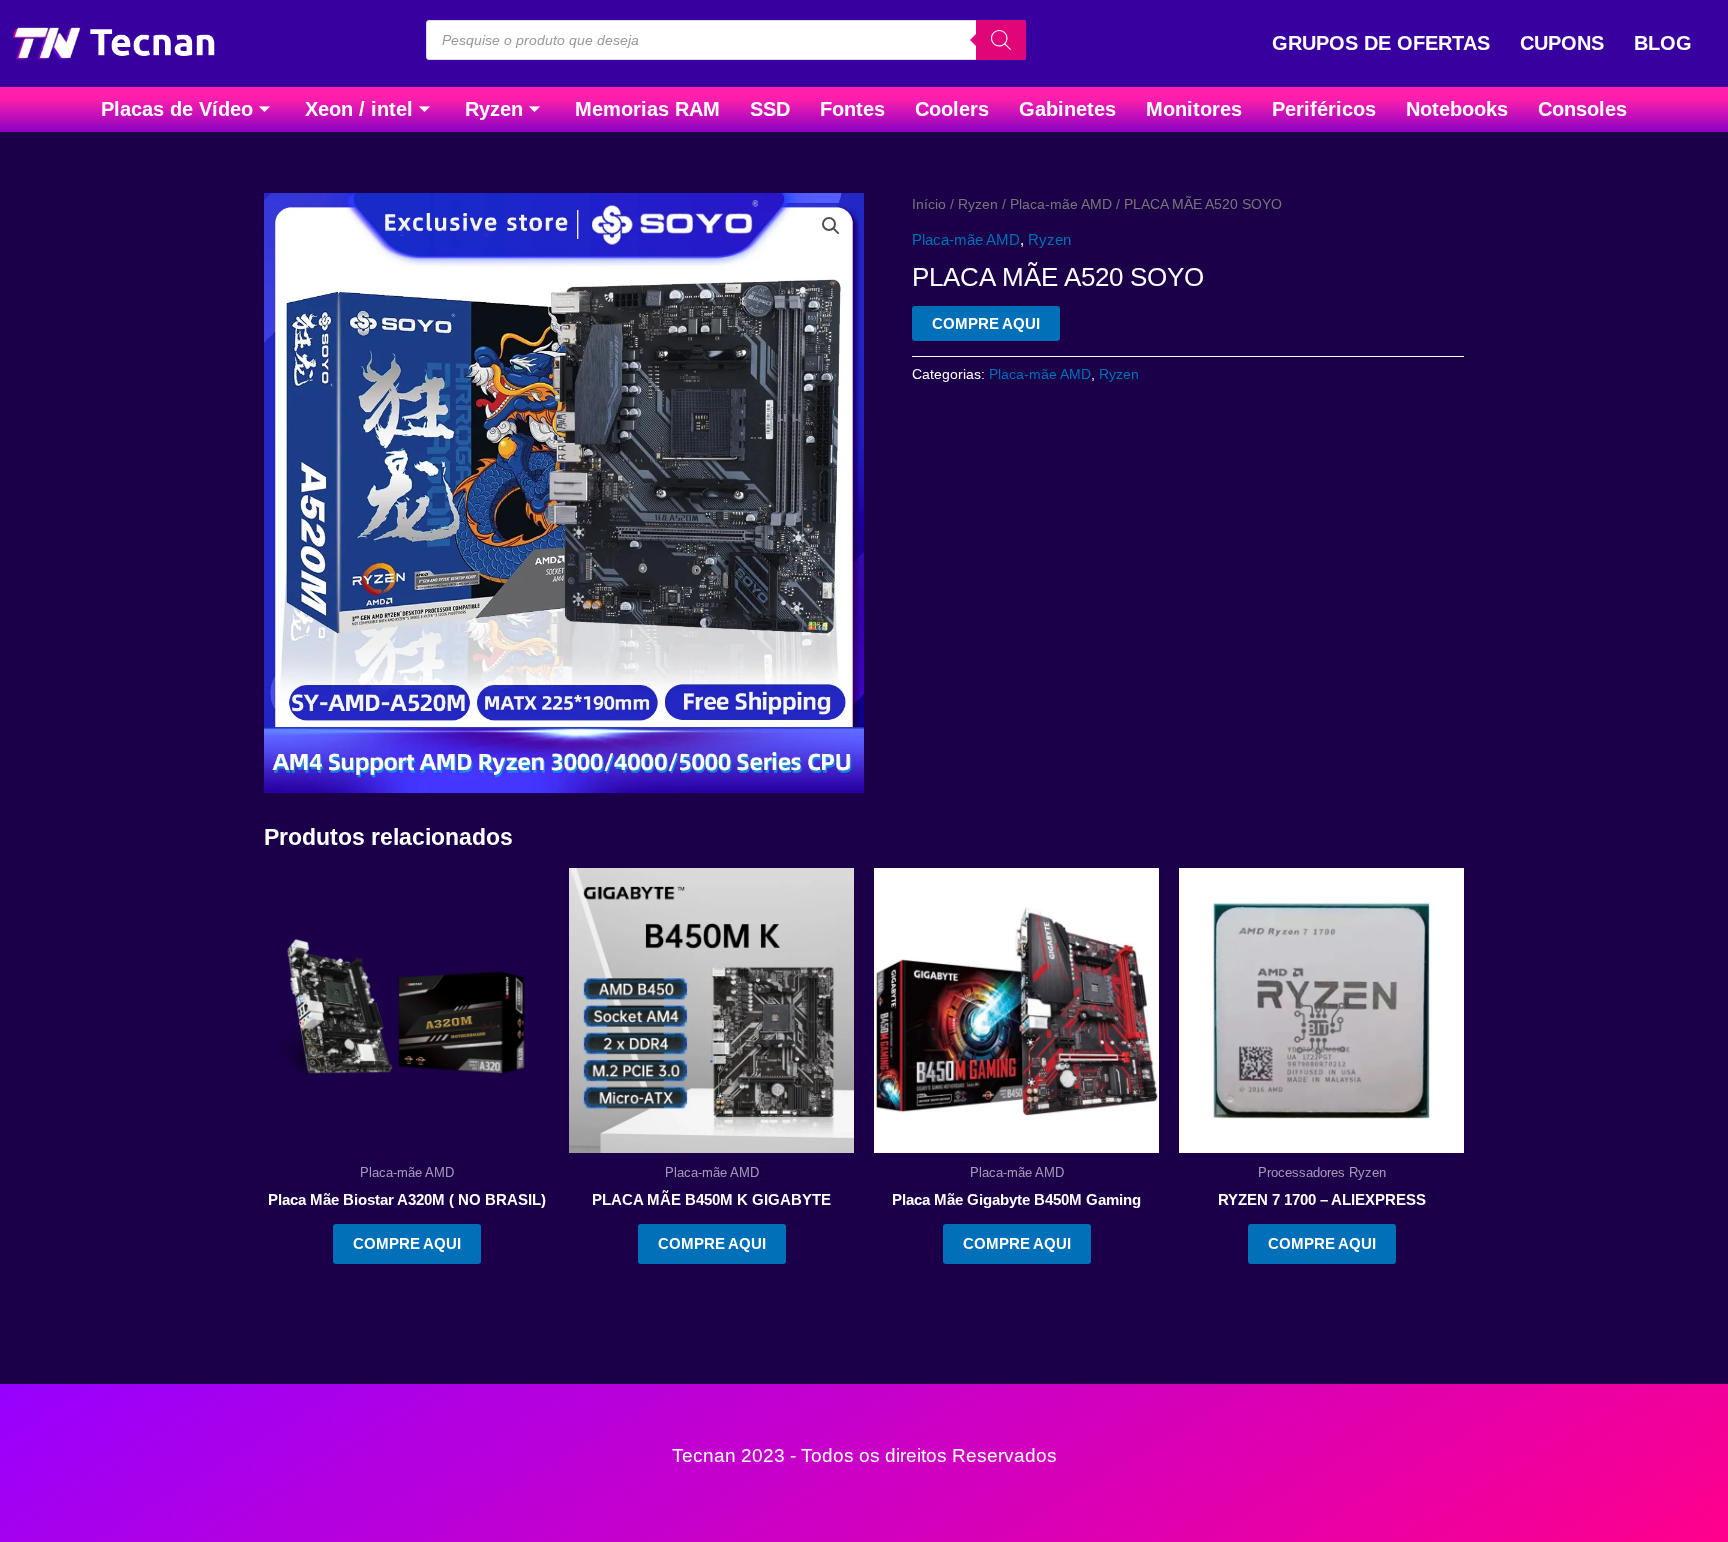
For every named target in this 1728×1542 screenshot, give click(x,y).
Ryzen (494, 109)
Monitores (1194, 109)
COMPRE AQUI (986, 323)
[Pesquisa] (1001, 40)
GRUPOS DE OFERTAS (1381, 43)
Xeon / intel (359, 109)
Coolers (952, 109)
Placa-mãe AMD (1061, 204)
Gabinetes (1067, 109)
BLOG (1663, 43)
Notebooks (1457, 109)
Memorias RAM (647, 109)
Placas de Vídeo (177, 109)
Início (929, 204)
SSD (770, 109)
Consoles (1582, 109)
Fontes (852, 109)
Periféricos (1324, 109)
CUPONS (1562, 43)
